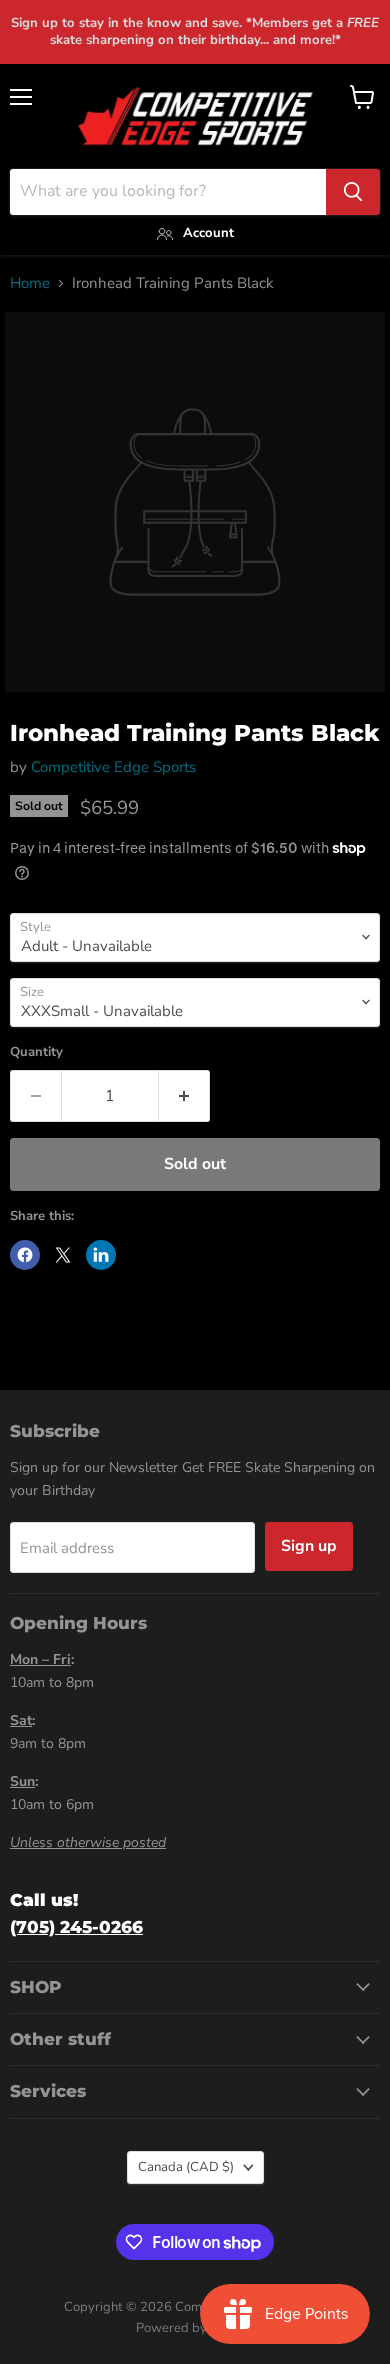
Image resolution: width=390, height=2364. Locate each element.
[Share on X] (63, 1255)
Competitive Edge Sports (113, 767)
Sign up (309, 1546)
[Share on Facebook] (25, 1255)
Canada (186, 2167)
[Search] (353, 192)
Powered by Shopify (195, 2328)
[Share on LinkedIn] (101, 1255)
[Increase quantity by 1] (184, 1096)
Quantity (36, 1052)
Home (30, 283)
